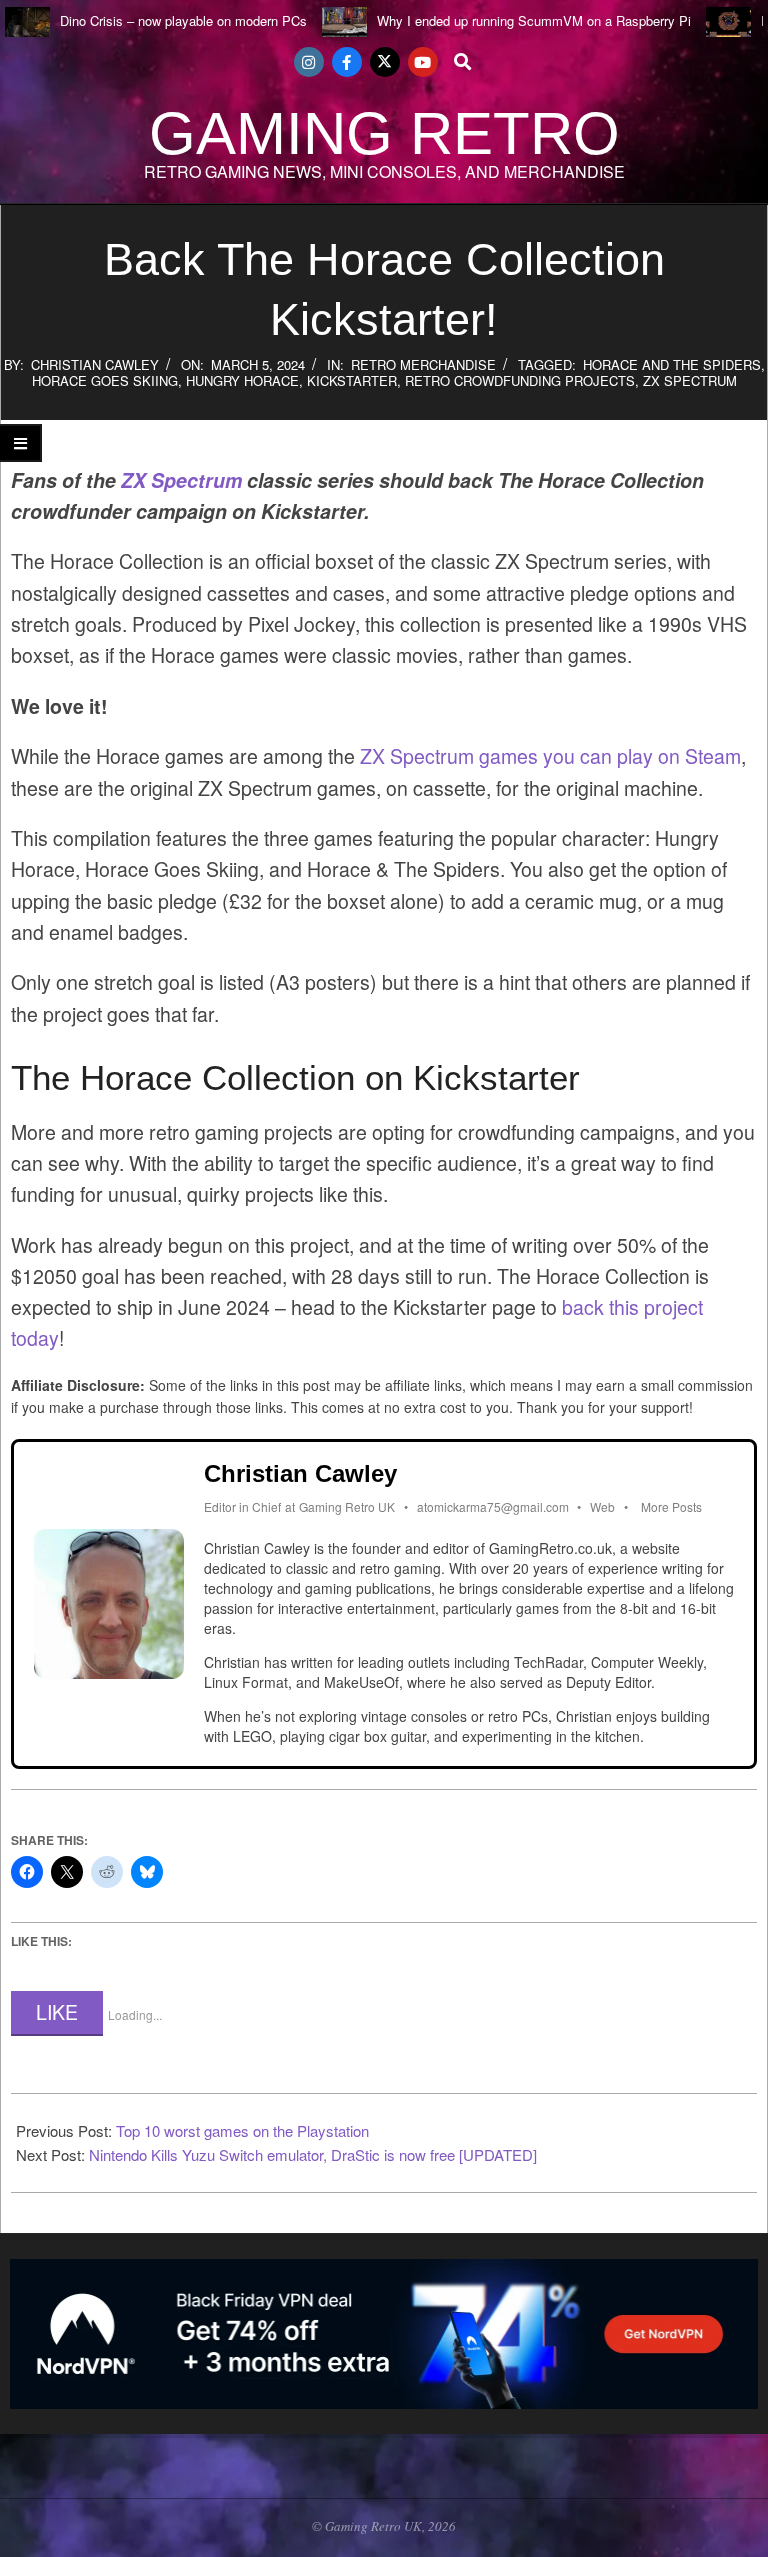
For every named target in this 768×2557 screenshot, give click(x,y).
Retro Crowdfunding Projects (520, 380)
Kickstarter (352, 380)
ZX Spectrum (690, 380)
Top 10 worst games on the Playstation (242, 2130)
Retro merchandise (423, 364)
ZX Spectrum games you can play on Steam (550, 756)
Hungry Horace (242, 380)
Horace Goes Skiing (105, 380)
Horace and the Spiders (672, 364)
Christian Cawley (95, 364)
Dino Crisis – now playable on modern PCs (183, 20)
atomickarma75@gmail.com (493, 1506)
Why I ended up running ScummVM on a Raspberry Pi (534, 20)
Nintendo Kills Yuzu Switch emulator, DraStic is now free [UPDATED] (313, 2154)
